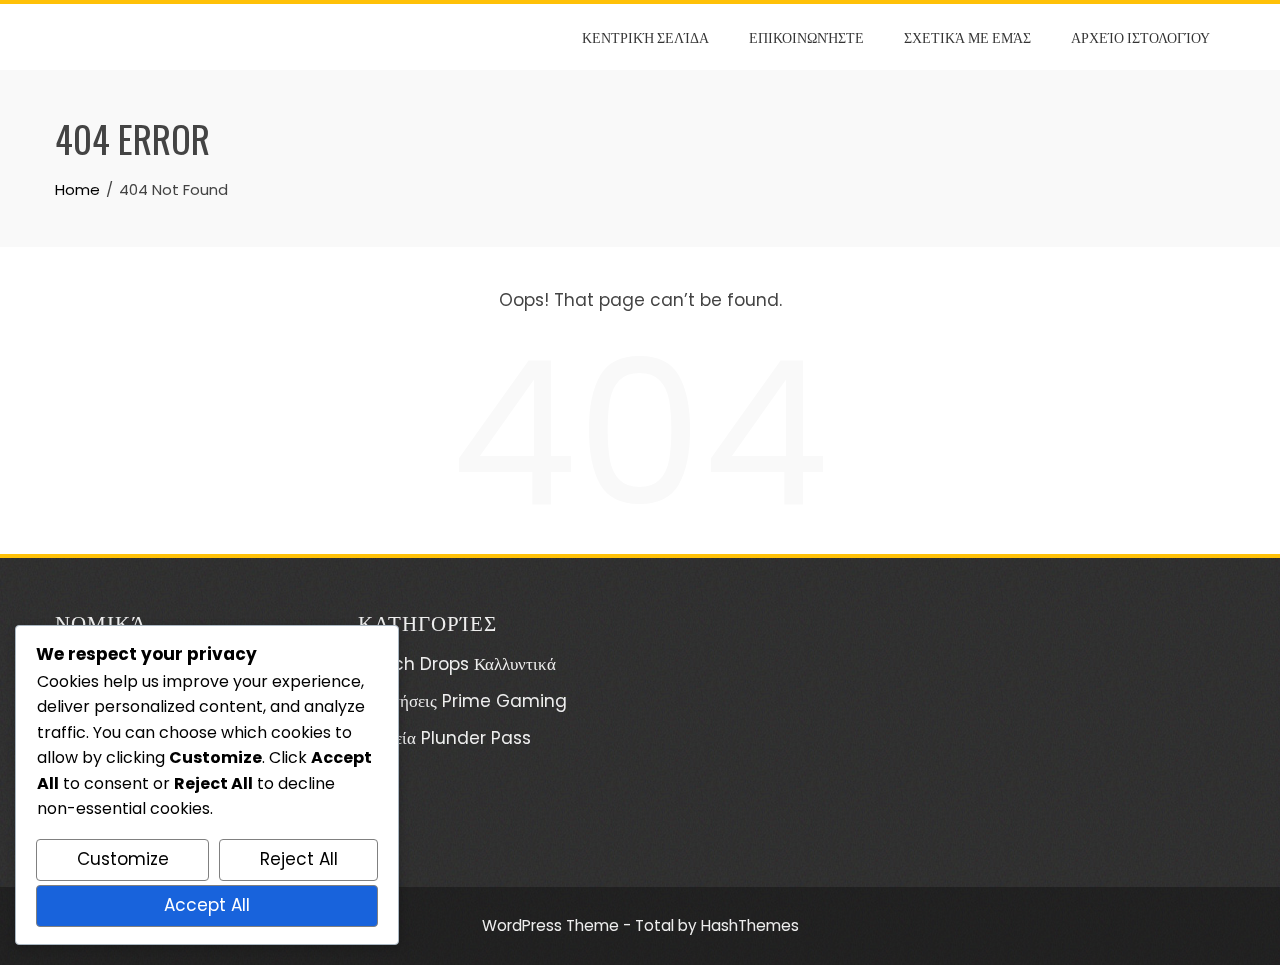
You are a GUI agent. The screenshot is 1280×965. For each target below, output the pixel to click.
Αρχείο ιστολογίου (1140, 36)
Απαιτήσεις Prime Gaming (462, 701)
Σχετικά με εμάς (967, 36)
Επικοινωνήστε (806, 36)
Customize (123, 859)
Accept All (207, 905)
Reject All (299, 859)
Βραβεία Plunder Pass (444, 738)
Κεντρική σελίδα (645, 36)
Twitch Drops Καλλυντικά (457, 664)
